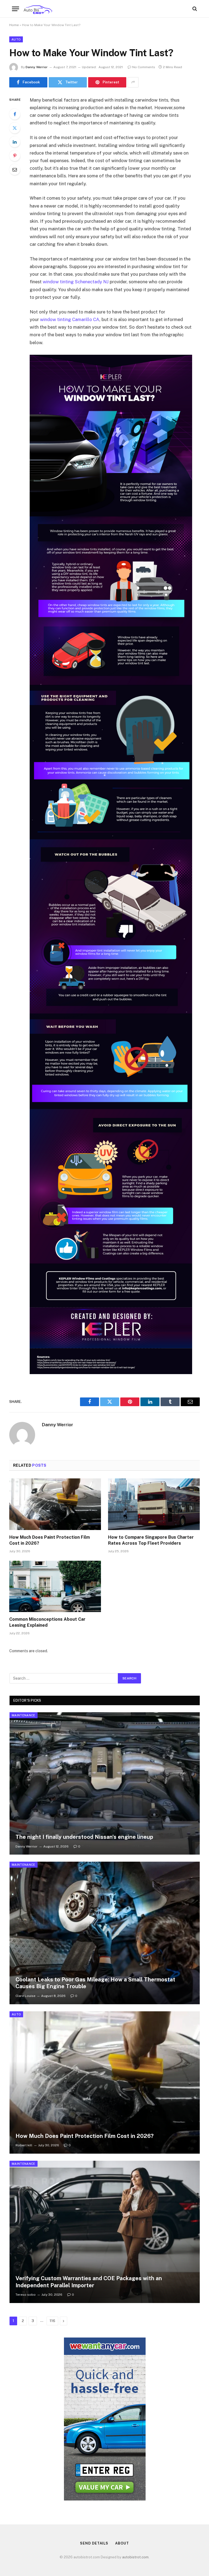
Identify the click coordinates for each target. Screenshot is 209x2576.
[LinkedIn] (15, 142)
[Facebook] (15, 114)
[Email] (15, 169)
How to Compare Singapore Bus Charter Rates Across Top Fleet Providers (151, 1540)
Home (14, 25)
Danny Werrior (37, 67)
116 (52, 2321)
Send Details (94, 2543)
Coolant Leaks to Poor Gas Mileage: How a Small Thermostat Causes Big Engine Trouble (95, 1983)
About (122, 2543)
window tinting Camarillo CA (70, 319)
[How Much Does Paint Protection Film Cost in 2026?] (55, 1504)
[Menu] (16, 9)
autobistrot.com (135, 2557)
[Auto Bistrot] (38, 9)
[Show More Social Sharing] (133, 82)
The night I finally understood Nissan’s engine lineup (84, 1837)
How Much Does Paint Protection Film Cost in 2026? (50, 1540)
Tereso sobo (26, 2295)
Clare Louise (25, 1996)
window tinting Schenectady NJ (76, 282)
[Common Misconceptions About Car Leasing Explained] (55, 1587)
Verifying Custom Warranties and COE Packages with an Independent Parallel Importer (89, 2282)
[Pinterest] (15, 156)
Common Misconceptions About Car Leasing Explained (47, 1622)
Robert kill (24, 2145)
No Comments (144, 67)
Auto (16, 39)
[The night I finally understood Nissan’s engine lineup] (105, 1783)
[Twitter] (15, 128)
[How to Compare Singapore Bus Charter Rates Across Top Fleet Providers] (154, 1504)
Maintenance (24, 1715)
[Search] (194, 9)
